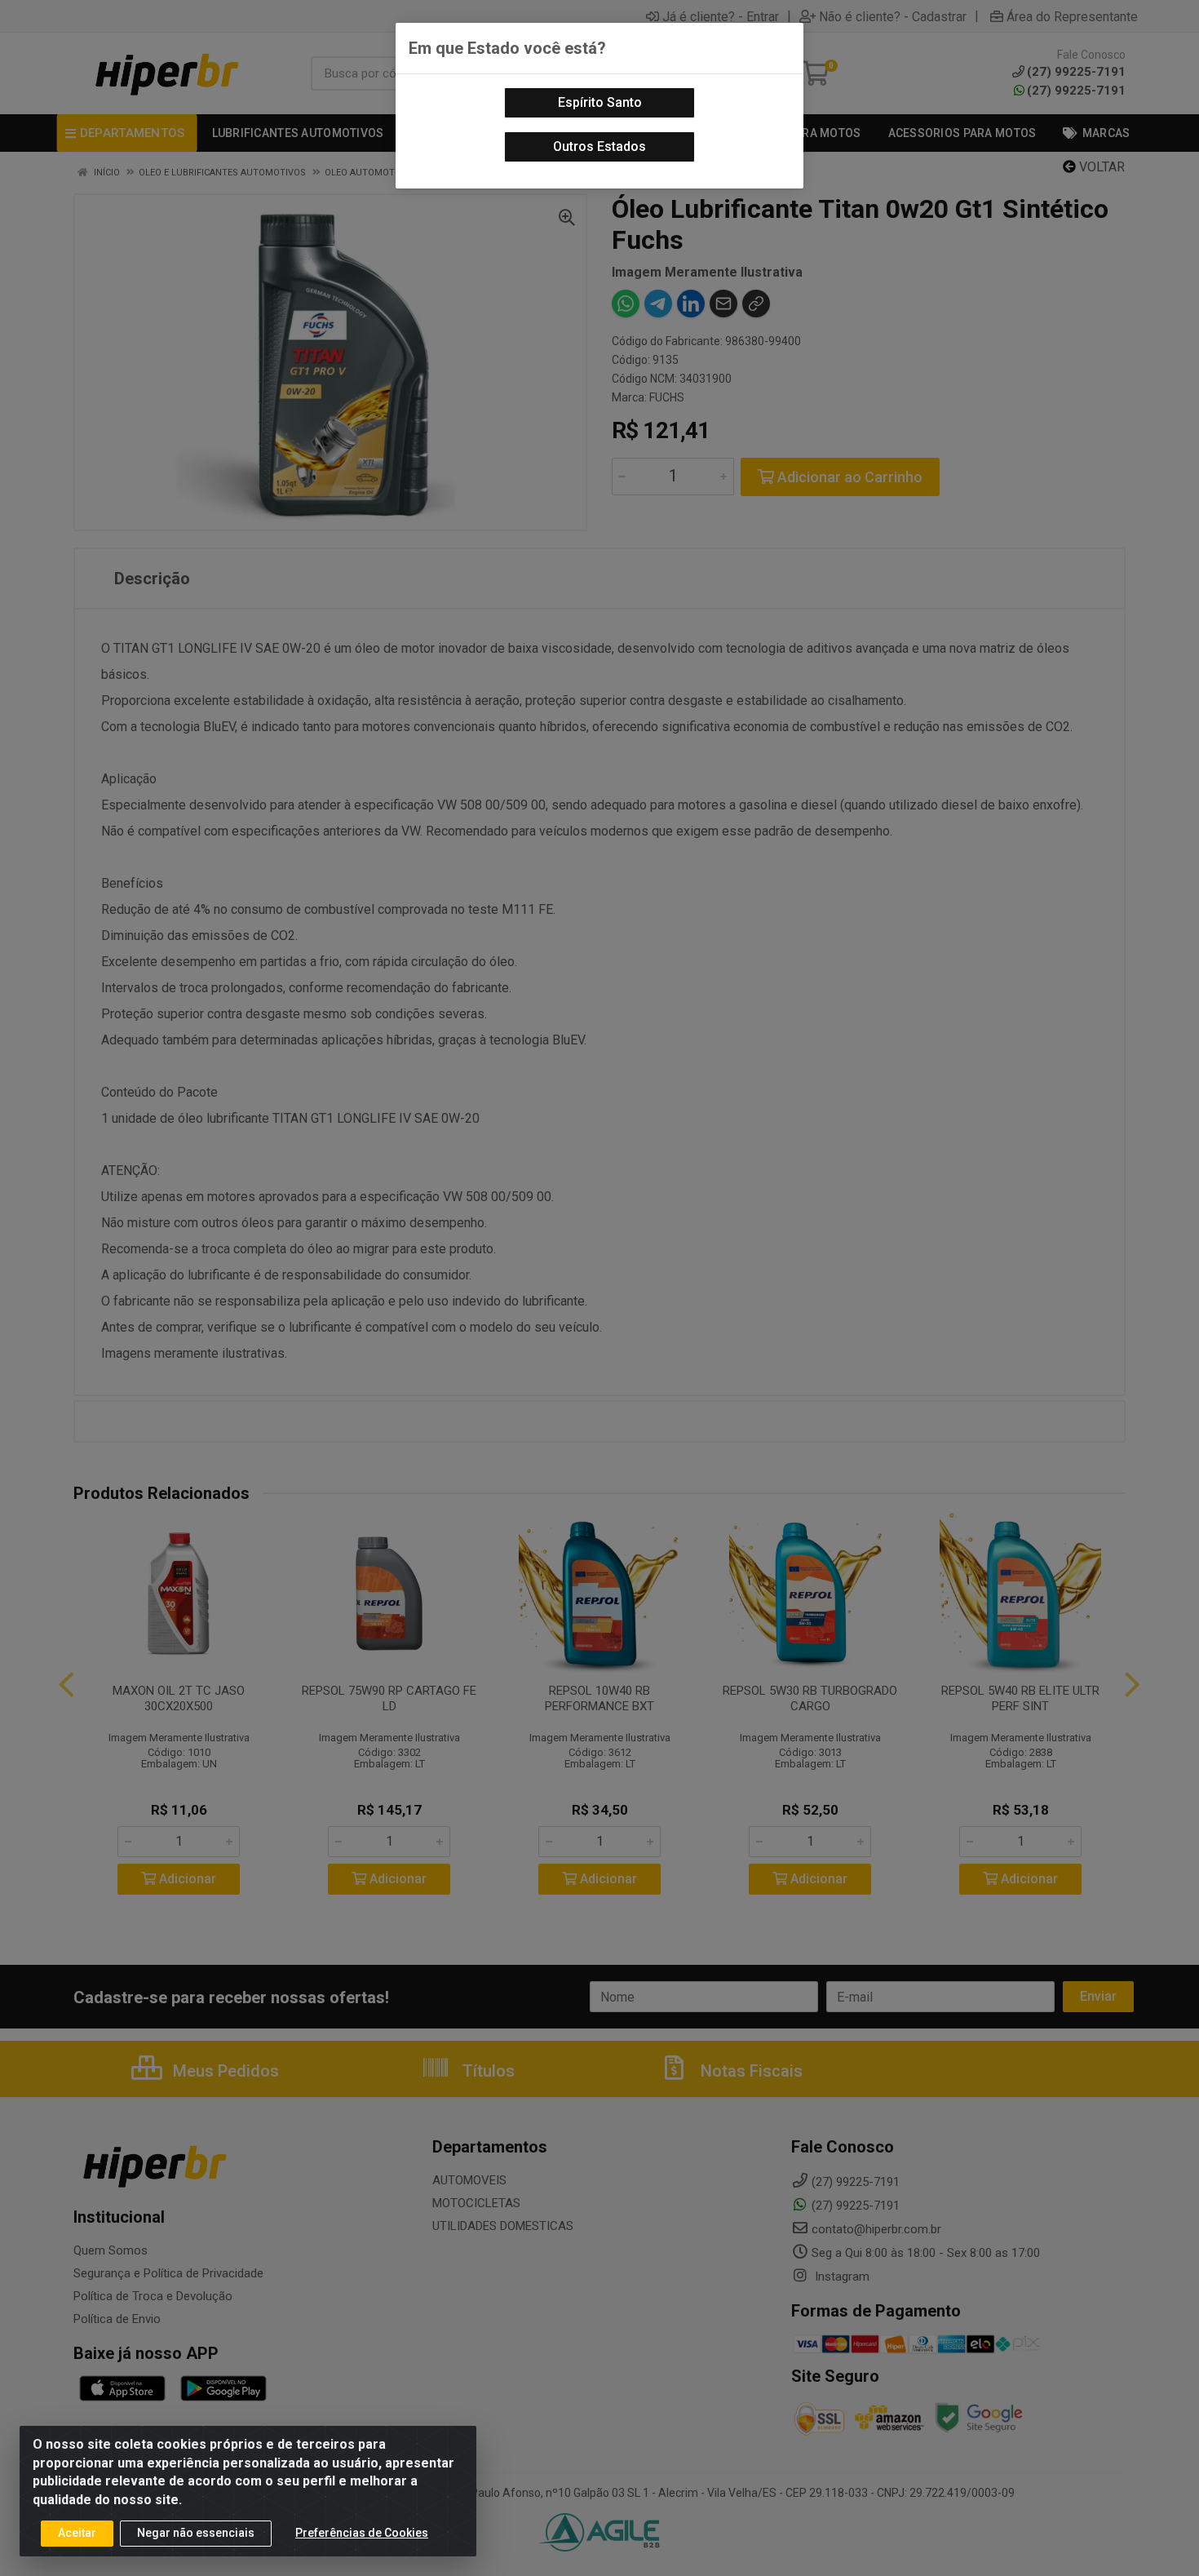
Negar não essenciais (196, 2533)
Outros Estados (599, 146)
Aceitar (77, 2533)
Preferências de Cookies (362, 2533)
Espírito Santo (600, 102)
